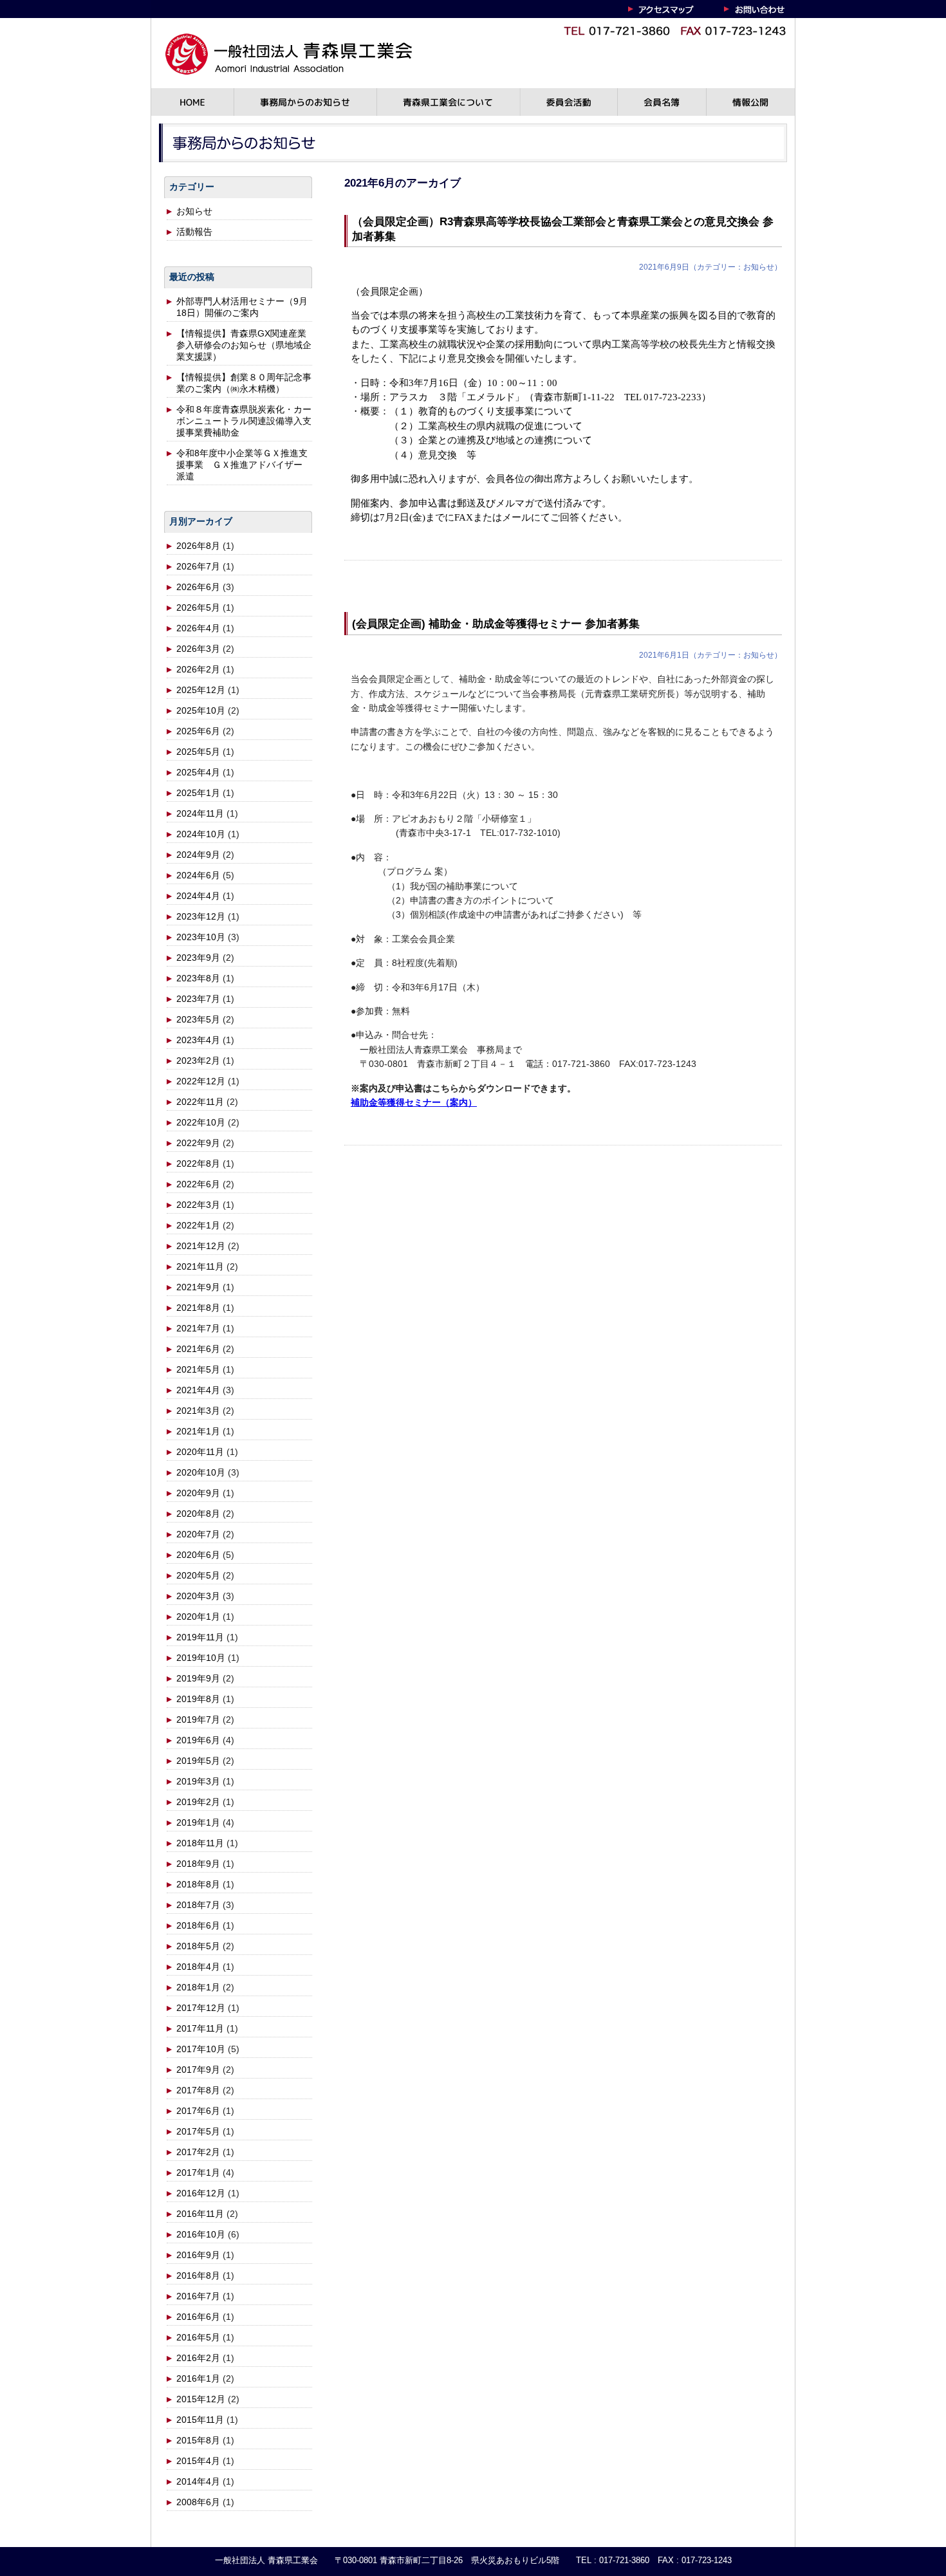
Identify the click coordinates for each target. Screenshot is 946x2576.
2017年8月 (198, 2090)
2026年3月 (198, 649)
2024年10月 (201, 834)
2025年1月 (198, 793)
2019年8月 (198, 1699)
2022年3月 (198, 1205)
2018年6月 (198, 1925)
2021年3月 (198, 1411)
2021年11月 (200, 1266)
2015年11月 (200, 2420)
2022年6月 (198, 1184)
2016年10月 (201, 2234)
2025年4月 (198, 772)
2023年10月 (201, 937)
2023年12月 (201, 916)
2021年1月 (198, 1431)
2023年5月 (198, 1019)
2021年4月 (198, 1390)
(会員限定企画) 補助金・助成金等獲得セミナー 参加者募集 (496, 624)
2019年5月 (198, 1761)
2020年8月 (198, 1514)
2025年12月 (201, 690)
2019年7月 (198, 1719)
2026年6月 (198, 587)
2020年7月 (198, 1534)
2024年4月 (198, 896)
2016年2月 (198, 2358)
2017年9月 (198, 2070)
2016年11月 (200, 2214)
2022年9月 (198, 1143)
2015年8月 (198, 2440)
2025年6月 (198, 731)
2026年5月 (198, 607)
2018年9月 (198, 1864)
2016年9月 (198, 2255)
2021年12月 (201, 1246)
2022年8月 (198, 1163)
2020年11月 (200, 1452)
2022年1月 (198, 1225)
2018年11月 (200, 1843)
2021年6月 (198, 1349)
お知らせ (194, 211)
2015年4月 (198, 2461)
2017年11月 (200, 2028)
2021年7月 (198, 1328)
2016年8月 (198, 2275)
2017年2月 (198, 2152)
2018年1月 (198, 1987)
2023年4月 (198, 1040)
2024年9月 (198, 855)
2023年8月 (198, 978)
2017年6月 (198, 2111)
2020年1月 (198, 1617)
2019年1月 (198, 1822)
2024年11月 (200, 813)
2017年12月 (201, 2008)
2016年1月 (198, 2378)
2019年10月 (201, 1658)
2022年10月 (201, 1122)
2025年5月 (198, 752)
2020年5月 (198, 1575)
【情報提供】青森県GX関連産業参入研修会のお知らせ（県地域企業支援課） (244, 345)
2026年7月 (198, 566)
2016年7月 (198, 2296)
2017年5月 (198, 2131)
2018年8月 (198, 1884)
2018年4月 (198, 1967)
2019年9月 (198, 1678)
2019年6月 (198, 1740)
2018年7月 (198, 1905)
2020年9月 (198, 1493)
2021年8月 (198, 1308)
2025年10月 (201, 710)
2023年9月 (198, 958)
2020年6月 (198, 1555)
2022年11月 (200, 1102)
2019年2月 (198, 1802)
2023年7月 (198, 999)
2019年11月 (200, 1637)
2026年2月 (198, 669)
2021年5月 (198, 1369)
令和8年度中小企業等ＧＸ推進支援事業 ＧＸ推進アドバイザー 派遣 (242, 465)
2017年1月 (198, 2173)
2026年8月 (198, 546)
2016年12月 (201, 2193)
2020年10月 (201, 1472)
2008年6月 (198, 2502)
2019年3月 (198, 1781)
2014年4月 (198, 2481)
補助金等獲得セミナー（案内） (414, 1102)
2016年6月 (198, 2317)
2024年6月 (198, 875)
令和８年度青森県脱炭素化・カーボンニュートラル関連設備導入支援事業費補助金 (244, 421)
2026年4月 (198, 628)
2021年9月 (198, 1287)
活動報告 (194, 232)
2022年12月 (201, 1081)
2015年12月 (201, 2399)
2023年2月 (198, 1061)
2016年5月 (198, 2337)
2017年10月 (201, 2049)
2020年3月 (198, 1596)
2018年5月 (198, 1946)
